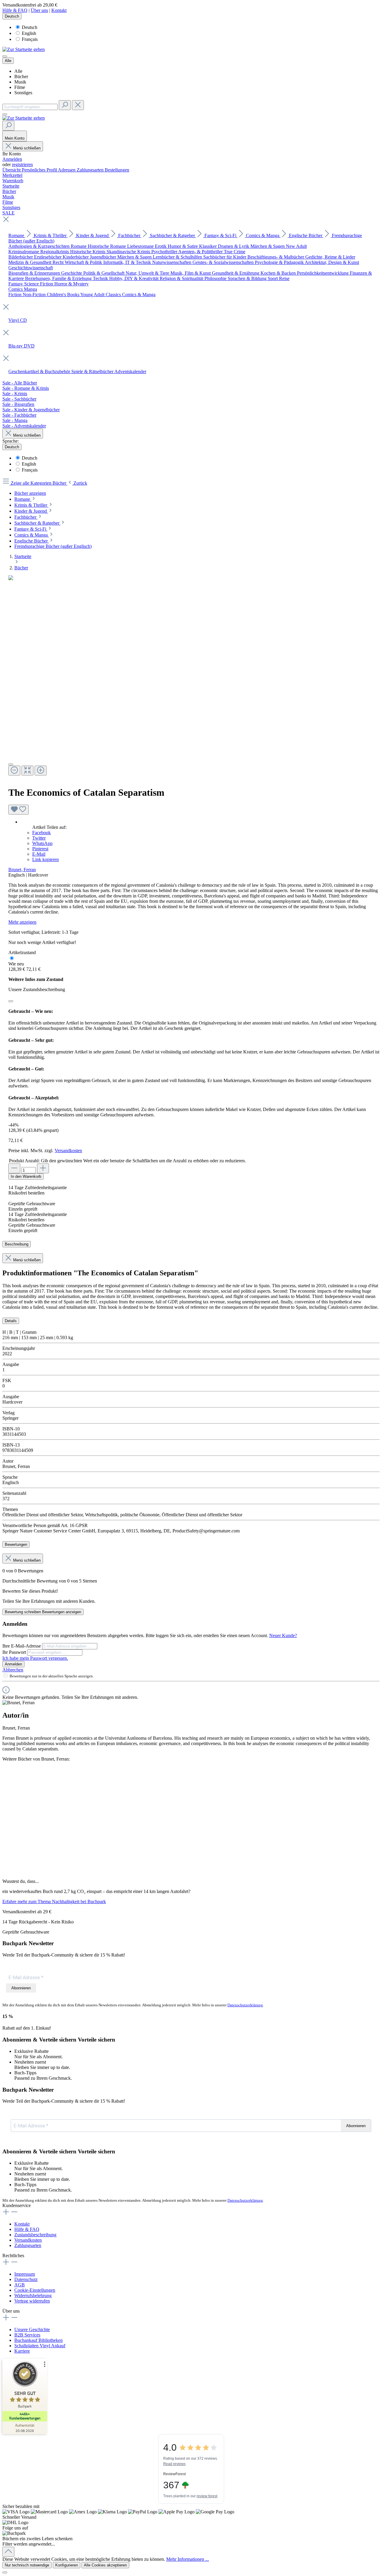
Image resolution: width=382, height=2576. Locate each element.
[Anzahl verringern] (14, 1168)
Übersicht (12, 170)
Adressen (67, 170)
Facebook (41, 833)
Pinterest (40, 849)
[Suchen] (65, 105)
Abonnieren (21, 1988)
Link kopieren (46, 859)
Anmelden (12, 159)
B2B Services (27, 2335)
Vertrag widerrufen (32, 2301)
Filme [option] (20, 87)
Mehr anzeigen (22, 922)
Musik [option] (20, 82)
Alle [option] (18, 71)
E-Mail (39, 854)
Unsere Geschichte (32, 2329)
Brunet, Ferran (22, 870)
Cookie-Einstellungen (35, 2290)
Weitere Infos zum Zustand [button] (36, 979)
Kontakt (59, 10)
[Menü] (5, 56)
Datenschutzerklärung (245, 2005)
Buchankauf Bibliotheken (38, 2340)
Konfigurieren (67, 2565)
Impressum (25, 2274)
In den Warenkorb (26, 1176)
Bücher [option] (21, 77)
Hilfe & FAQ (15, 10)
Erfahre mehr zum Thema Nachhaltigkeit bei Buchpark (54, 1902)
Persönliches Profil (40, 170)
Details (11, 1321)
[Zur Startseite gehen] (24, 49)
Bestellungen (117, 170)
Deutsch (30, 27)
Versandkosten (68, 1151)
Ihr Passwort (15, 1652)
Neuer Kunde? (283, 1635)
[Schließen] (11, 1001)
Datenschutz (26, 2279)
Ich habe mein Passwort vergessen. (35, 1658)
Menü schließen (27, 148)
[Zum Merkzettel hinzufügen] (19, 810)
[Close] (11, 764)
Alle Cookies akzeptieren (105, 2565)
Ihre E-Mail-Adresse (22, 1646)
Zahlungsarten (91, 170)
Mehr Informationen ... (188, 2559)
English (29, 33)
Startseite (23, 556)
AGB (20, 2285)
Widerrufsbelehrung (33, 2295)
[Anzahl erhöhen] (43, 1168)
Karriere (22, 2351)
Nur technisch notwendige (27, 2565)
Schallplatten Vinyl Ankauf (40, 2346)
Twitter (39, 838)
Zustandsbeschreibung (35, 2235)
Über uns (39, 10)
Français (30, 39)
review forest (207, 2496)
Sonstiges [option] (23, 93)
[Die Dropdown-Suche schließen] (78, 105)
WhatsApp (42, 843)
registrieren (22, 164)
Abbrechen (13, 1670)
